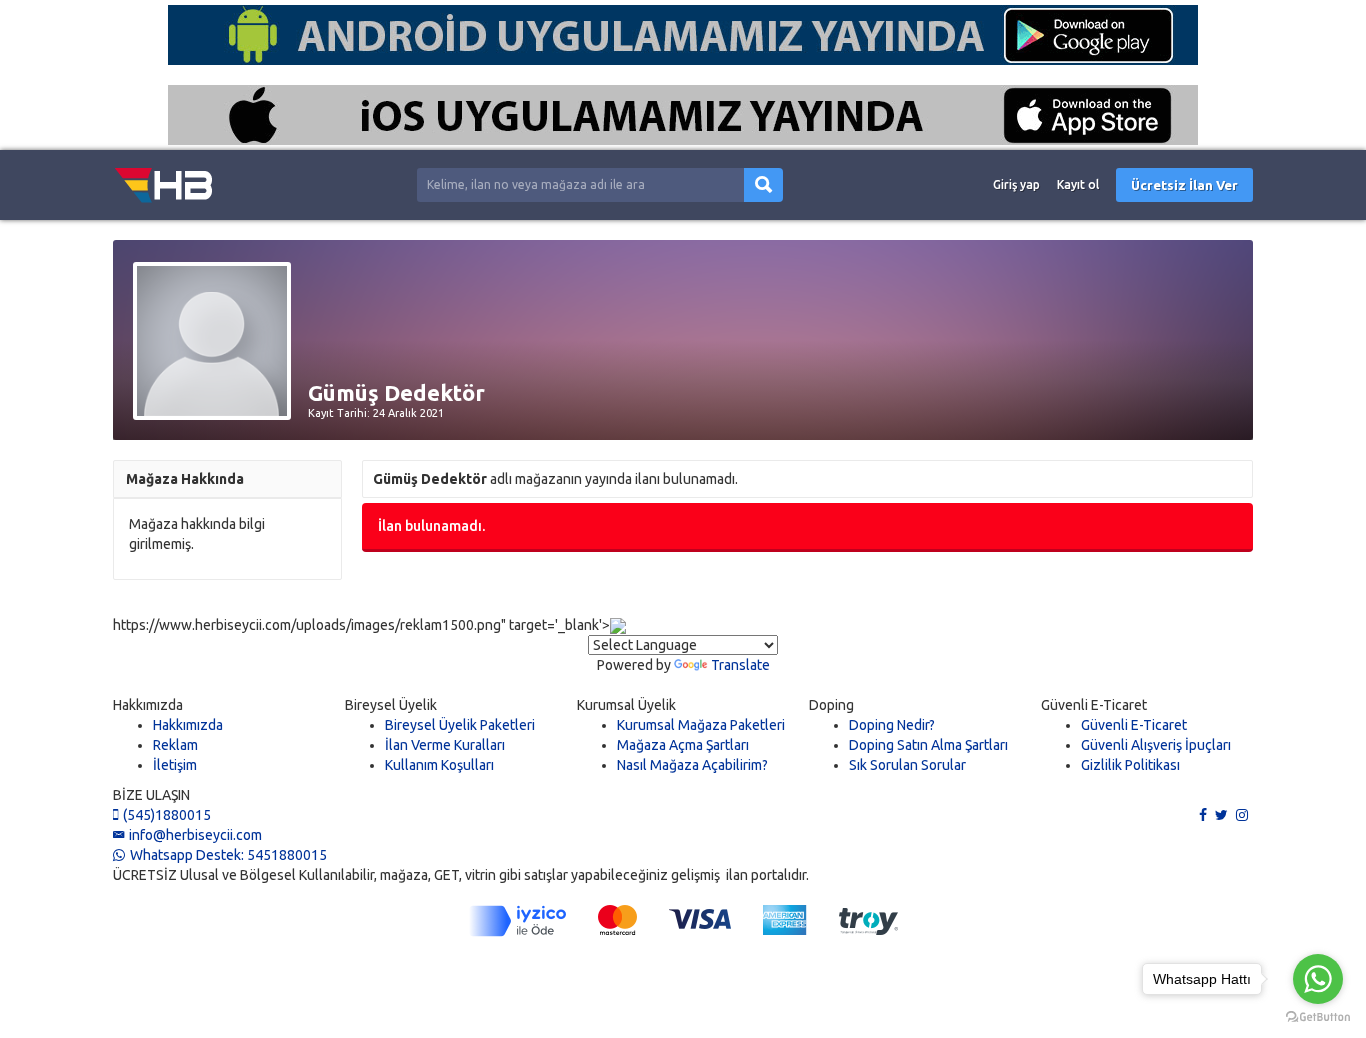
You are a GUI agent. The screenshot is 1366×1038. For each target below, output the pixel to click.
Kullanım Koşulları (439, 765)
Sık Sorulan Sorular (907, 765)
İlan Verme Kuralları (445, 745)
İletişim (175, 765)
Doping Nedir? (892, 725)
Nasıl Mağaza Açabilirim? (692, 765)
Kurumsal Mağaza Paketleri (701, 725)
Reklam (175, 745)
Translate (740, 665)
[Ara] (763, 185)
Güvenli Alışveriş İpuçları (1156, 745)
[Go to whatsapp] (1318, 979)
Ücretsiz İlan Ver (1184, 185)
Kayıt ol (1078, 184)
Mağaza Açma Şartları (683, 745)
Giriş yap (1016, 184)
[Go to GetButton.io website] (1318, 1017)
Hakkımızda (188, 725)
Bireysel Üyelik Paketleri (460, 725)
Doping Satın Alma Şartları (928, 745)
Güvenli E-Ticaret (1134, 725)
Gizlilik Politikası (1130, 765)
